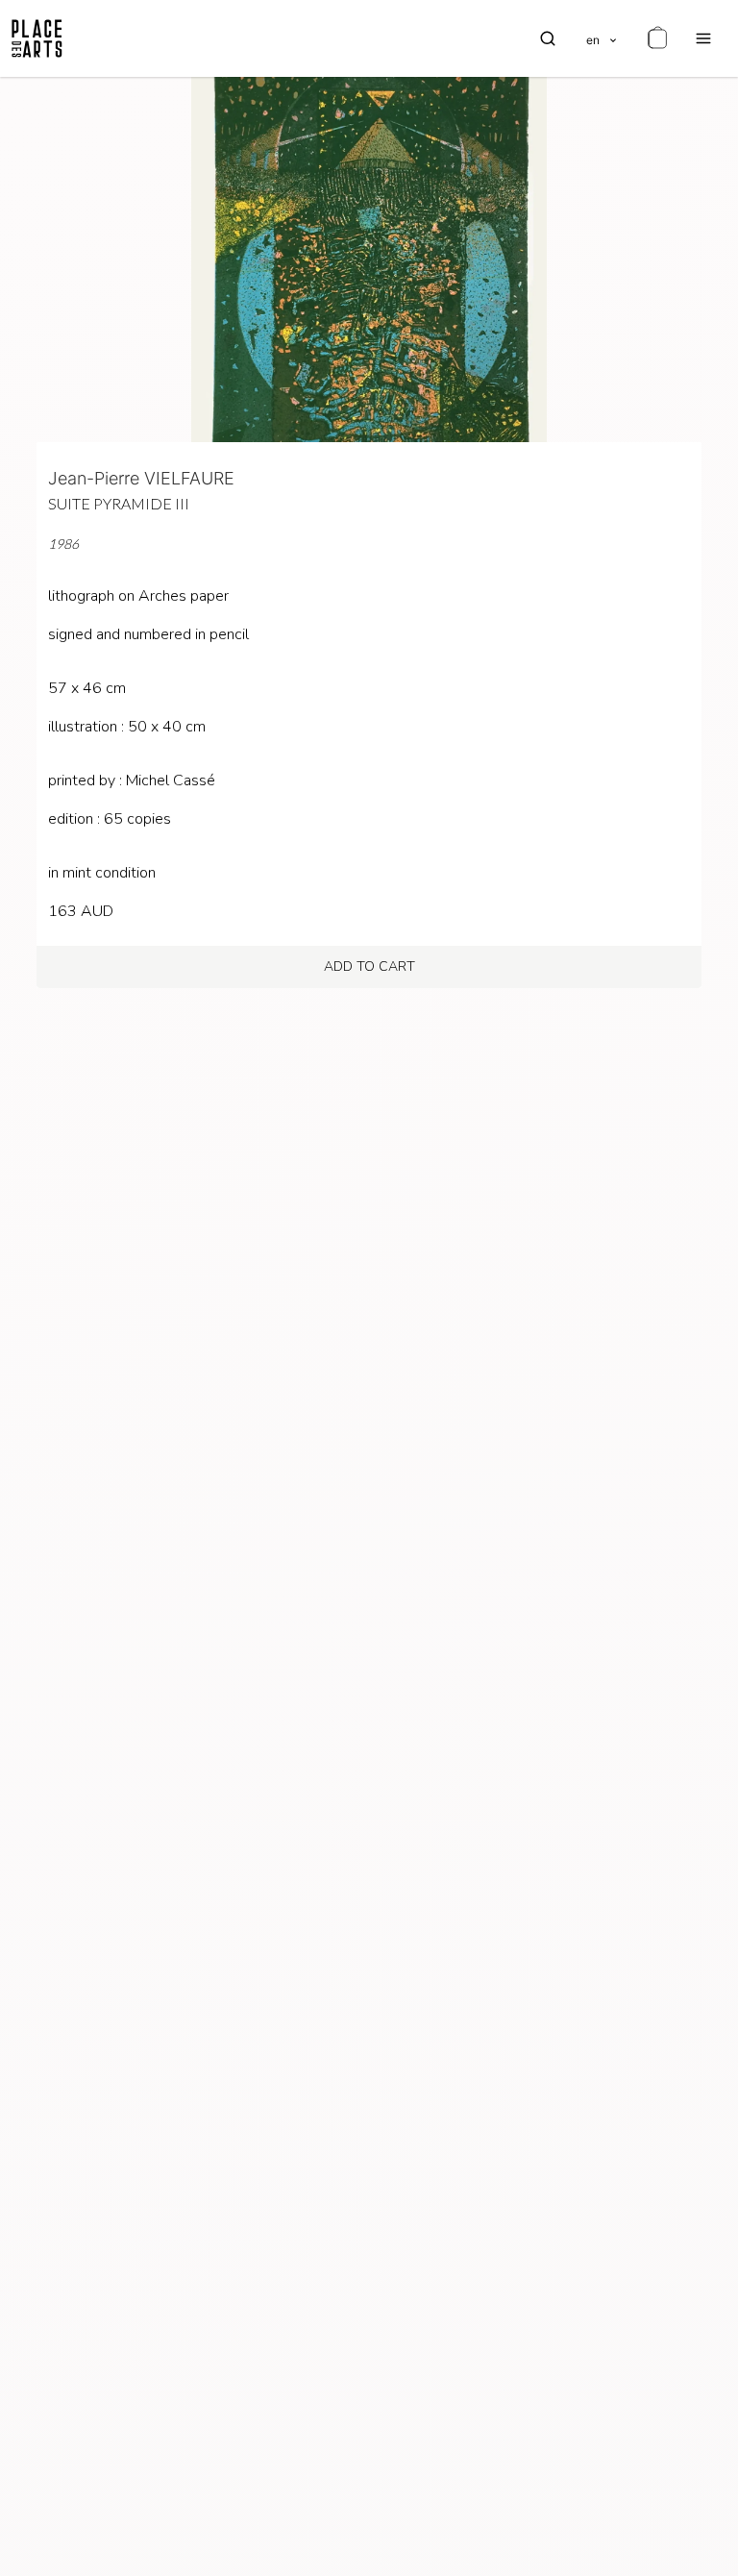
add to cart (369, 966)
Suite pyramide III (119, 503)
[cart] (657, 38)
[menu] (703, 38)
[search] (548, 38)
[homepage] (37, 38)
